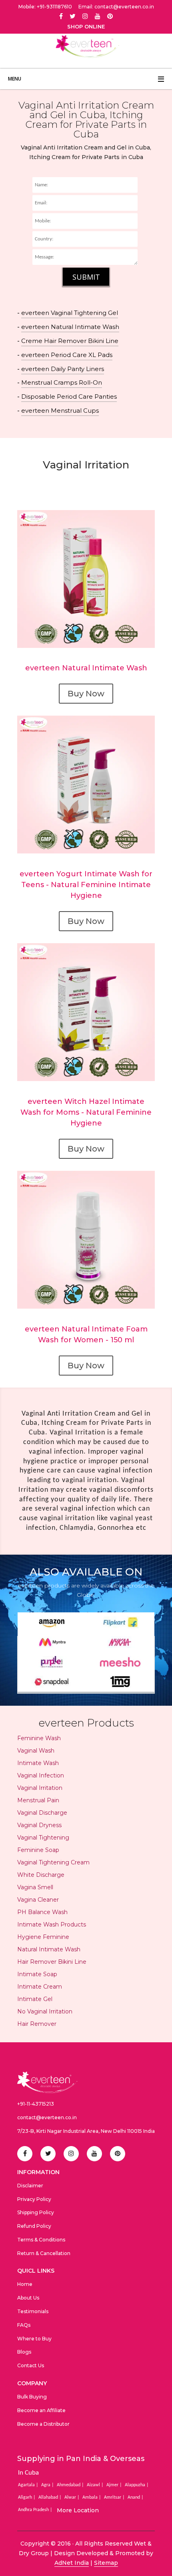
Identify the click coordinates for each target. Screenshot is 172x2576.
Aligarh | (27, 2497)
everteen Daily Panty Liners (63, 369)
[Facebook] (61, 16)
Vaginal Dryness (39, 1825)
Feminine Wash (39, 1738)
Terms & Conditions (41, 2240)
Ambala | (92, 2497)
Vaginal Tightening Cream (53, 1862)
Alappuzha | (137, 2485)
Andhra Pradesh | (36, 2510)
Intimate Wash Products (52, 1924)
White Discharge (41, 1875)
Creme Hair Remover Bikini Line (70, 341)
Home (25, 2284)
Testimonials (33, 2311)
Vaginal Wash (36, 1751)
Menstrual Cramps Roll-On (62, 382)
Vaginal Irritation (40, 1788)
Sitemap (106, 2563)
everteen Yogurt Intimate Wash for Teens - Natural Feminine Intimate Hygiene (86, 885)
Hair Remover (37, 2024)
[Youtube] (98, 16)
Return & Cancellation (44, 2253)
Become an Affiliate (41, 2410)
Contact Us (31, 2365)
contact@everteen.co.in (47, 2117)
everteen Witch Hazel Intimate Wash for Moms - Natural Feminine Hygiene (86, 1112)
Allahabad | (51, 2497)
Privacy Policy (34, 2199)
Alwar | (73, 2497)
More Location (78, 2510)
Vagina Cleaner (38, 1900)
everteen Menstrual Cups (60, 411)
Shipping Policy (36, 2212)
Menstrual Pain (38, 1800)
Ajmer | (115, 2485)
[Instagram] (85, 16)
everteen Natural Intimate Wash (70, 327)
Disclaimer (30, 2186)
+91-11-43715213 (36, 2104)
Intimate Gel (35, 1999)
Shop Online (86, 27)
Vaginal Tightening (43, 1838)
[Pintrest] (110, 16)
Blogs (24, 2352)
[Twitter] (73, 16)
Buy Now (86, 694)
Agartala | (29, 2485)
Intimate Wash (38, 1763)
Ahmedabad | (71, 2485)
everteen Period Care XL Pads (67, 355)
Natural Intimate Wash (49, 1949)
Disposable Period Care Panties (69, 396)
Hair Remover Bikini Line (52, 1962)
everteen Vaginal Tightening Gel (70, 313)
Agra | (48, 2485)
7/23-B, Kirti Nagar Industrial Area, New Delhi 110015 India (86, 2131)
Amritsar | (115, 2497)
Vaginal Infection (41, 1775)
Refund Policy (34, 2226)
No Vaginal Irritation (45, 2011)
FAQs (24, 2325)
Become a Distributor (43, 2424)
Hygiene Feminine (43, 1937)
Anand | (136, 2497)
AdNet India (72, 2563)
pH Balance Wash (42, 1912)
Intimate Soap (37, 1974)
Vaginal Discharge (42, 1813)
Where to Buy (34, 2339)
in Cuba (28, 2473)
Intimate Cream (40, 1987)
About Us (28, 2298)
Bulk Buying (32, 2397)
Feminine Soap (38, 1850)
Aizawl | (96, 2485)
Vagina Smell (35, 1887)
